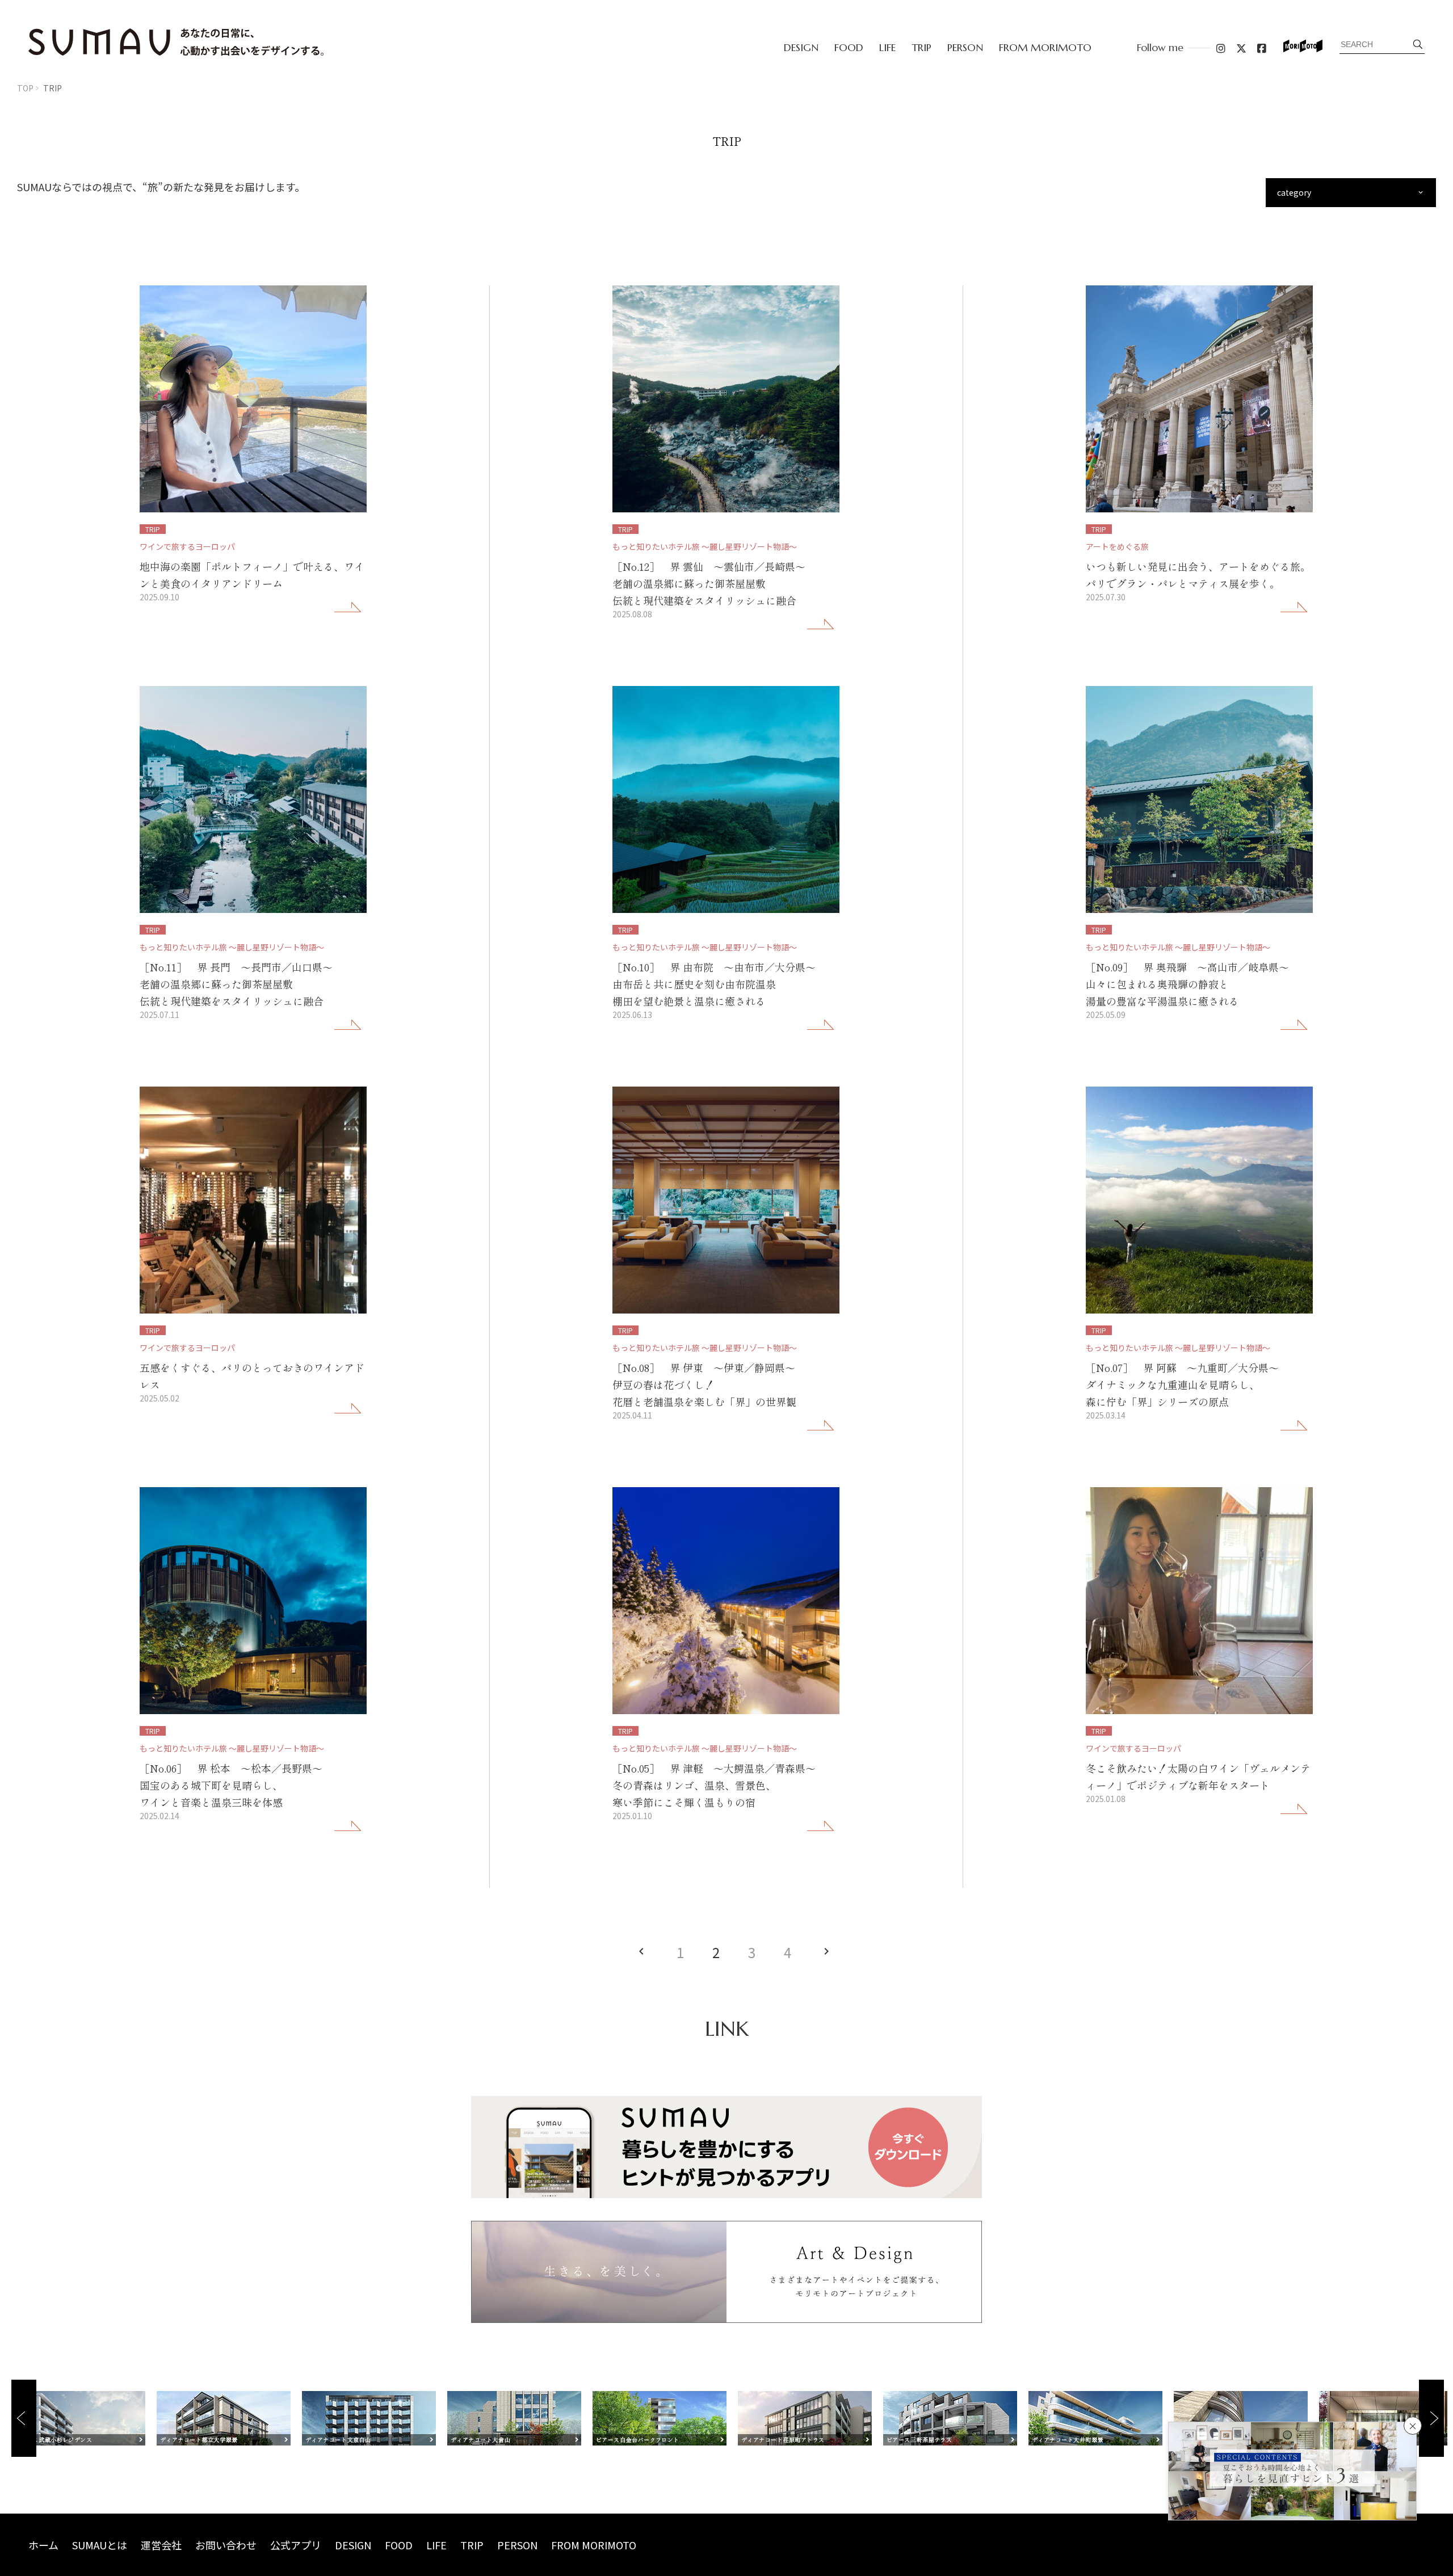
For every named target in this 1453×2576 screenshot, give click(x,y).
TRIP (921, 47)
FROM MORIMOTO (1045, 47)
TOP (25, 88)
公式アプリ (296, 2545)
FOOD (849, 47)
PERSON (965, 47)
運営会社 (161, 2545)
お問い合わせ (226, 2545)
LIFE (887, 47)
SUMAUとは (100, 2545)
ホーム (43, 2545)
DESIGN (801, 47)
